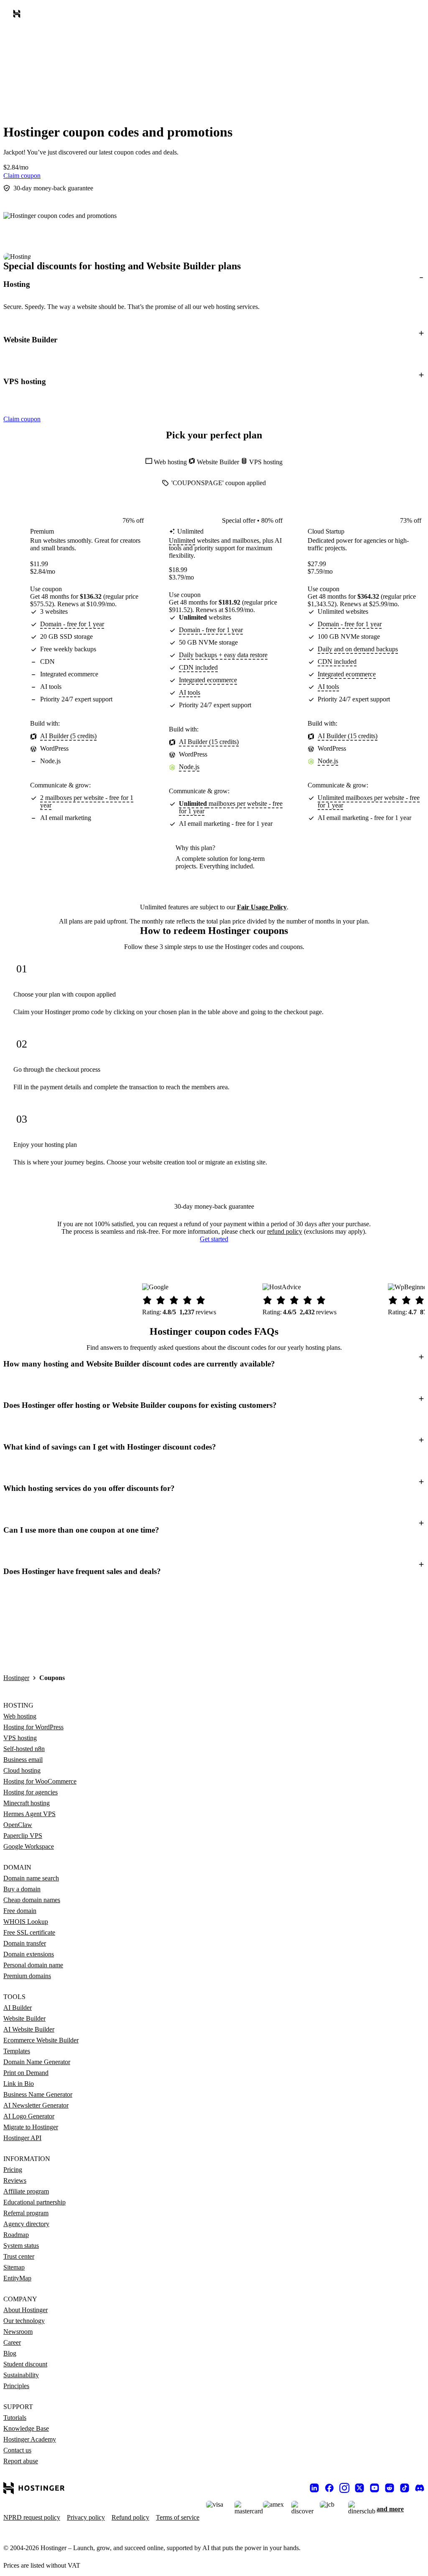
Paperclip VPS (23, 1836)
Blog (10, 2353)
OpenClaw (18, 1825)
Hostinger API (22, 2138)
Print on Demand (26, 2073)
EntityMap (17, 2278)
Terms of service (178, 2517)
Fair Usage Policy (262, 907)
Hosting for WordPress (33, 1727)
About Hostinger (25, 2310)
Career (12, 2342)
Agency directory (26, 2224)
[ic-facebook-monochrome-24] (329, 2488)
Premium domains (27, 1976)
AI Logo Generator (29, 2116)
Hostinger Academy (30, 2439)
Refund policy (130, 2517)
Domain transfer (25, 1943)
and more (390, 2509)
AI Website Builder (29, 2029)
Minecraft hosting (27, 1803)
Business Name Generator (38, 2094)
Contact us (17, 2450)
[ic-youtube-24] (374, 2488)
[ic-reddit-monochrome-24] (390, 2488)
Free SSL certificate (29, 1932)
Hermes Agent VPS (29, 1814)
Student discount (25, 2364)
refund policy (285, 1231)
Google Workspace (29, 1846)
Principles (16, 2386)
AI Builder (18, 2008)
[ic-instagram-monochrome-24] (344, 2488)
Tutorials (15, 2418)
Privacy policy (86, 2517)
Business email (23, 1760)
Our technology (24, 2321)
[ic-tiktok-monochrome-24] (405, 2488)
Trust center (19, 2256)
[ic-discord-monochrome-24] (420, 2488)
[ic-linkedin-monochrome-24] (314, 2488)
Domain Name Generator (37, 2062)
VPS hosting (20, 1738)
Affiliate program (26, 2191)
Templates (17, 2051)
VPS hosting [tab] (266, 462)
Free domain (20, 1911)
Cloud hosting (22, 1770)
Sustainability (21, 2375)
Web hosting (20, 1716)
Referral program (26, 2213)
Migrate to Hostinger (31, 2127)
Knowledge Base (26, 2428)
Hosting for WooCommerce (40, 1781)
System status (21, 2246)
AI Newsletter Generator (36, 2105)
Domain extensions (29, 1954)
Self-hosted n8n (24, 1749)
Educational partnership (34, 2202)
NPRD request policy (32, 2517)
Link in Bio (19, 2084)
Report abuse (21, 2461)
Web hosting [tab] (171, 462)
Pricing (13, 2170)
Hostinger (16, 1678)
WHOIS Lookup (26, 1922)
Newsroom (18, 2332)
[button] (214, 284)
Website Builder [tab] (219, 462)
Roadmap (16, 2235)
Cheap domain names (32, 1900)
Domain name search (31, 1878)
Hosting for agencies (31, 1792)
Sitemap (14, 2267)
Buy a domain (22, 1889)
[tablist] (214, 462)
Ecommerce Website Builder (41, 2040)
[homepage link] (18, 15)
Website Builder (24, 2018)
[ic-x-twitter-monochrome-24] (359, 2488)
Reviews (15, 2180)
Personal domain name (33, 1965)
